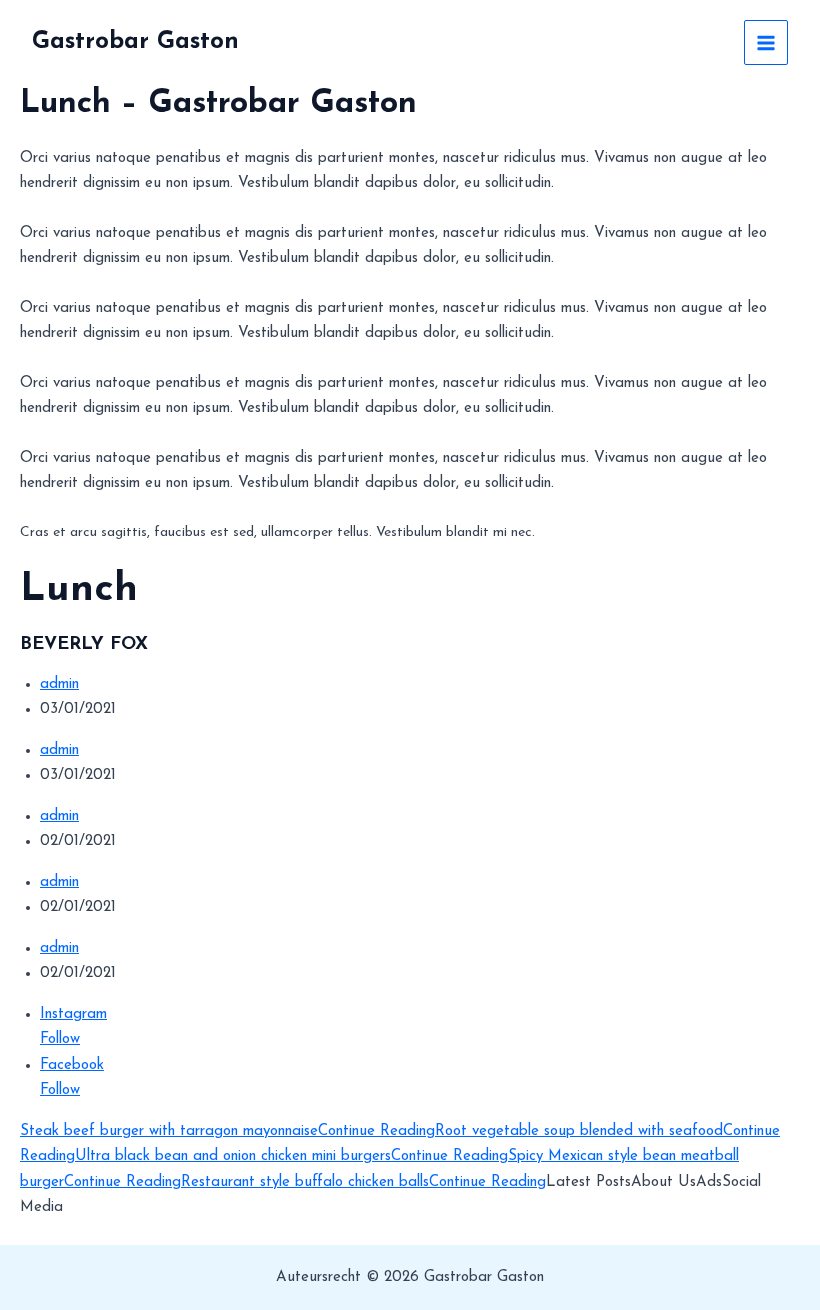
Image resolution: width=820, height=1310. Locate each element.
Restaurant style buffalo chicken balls (305, 1182)
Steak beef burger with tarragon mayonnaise (169, 1131)
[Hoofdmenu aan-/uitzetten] (766, 42)
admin (59, 684)
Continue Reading (376, 1131)
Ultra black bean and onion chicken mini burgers (233, 1156)
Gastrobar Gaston (135, 42)
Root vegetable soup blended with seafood (579, 1131)
